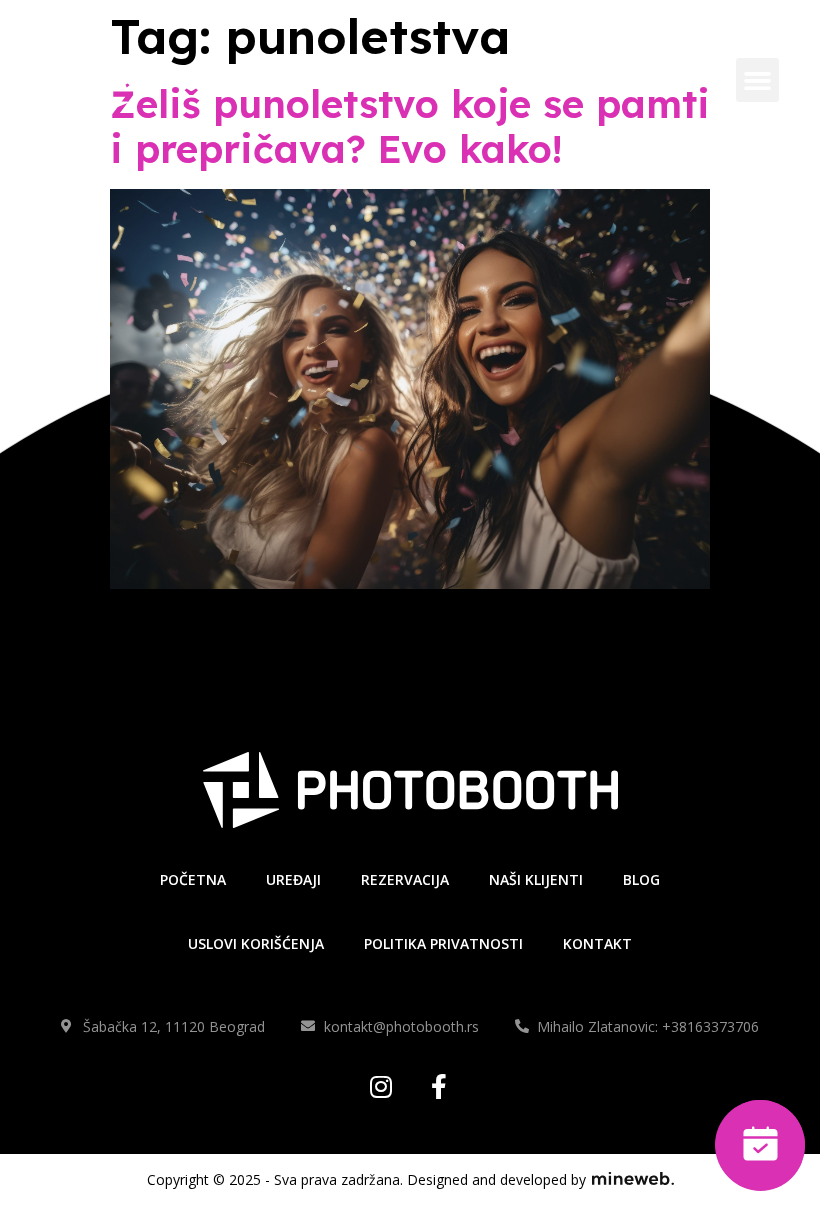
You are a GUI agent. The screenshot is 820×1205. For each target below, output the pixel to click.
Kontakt (597, 943)
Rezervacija (405, 879)
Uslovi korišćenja (256, 943)
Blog (641, 879)
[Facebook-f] (439, 1086)
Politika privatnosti (443, 943)
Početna (193, 879)
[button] (758, 80)
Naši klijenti (536, 879)
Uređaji (293, 879)
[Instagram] (381, 1086)
